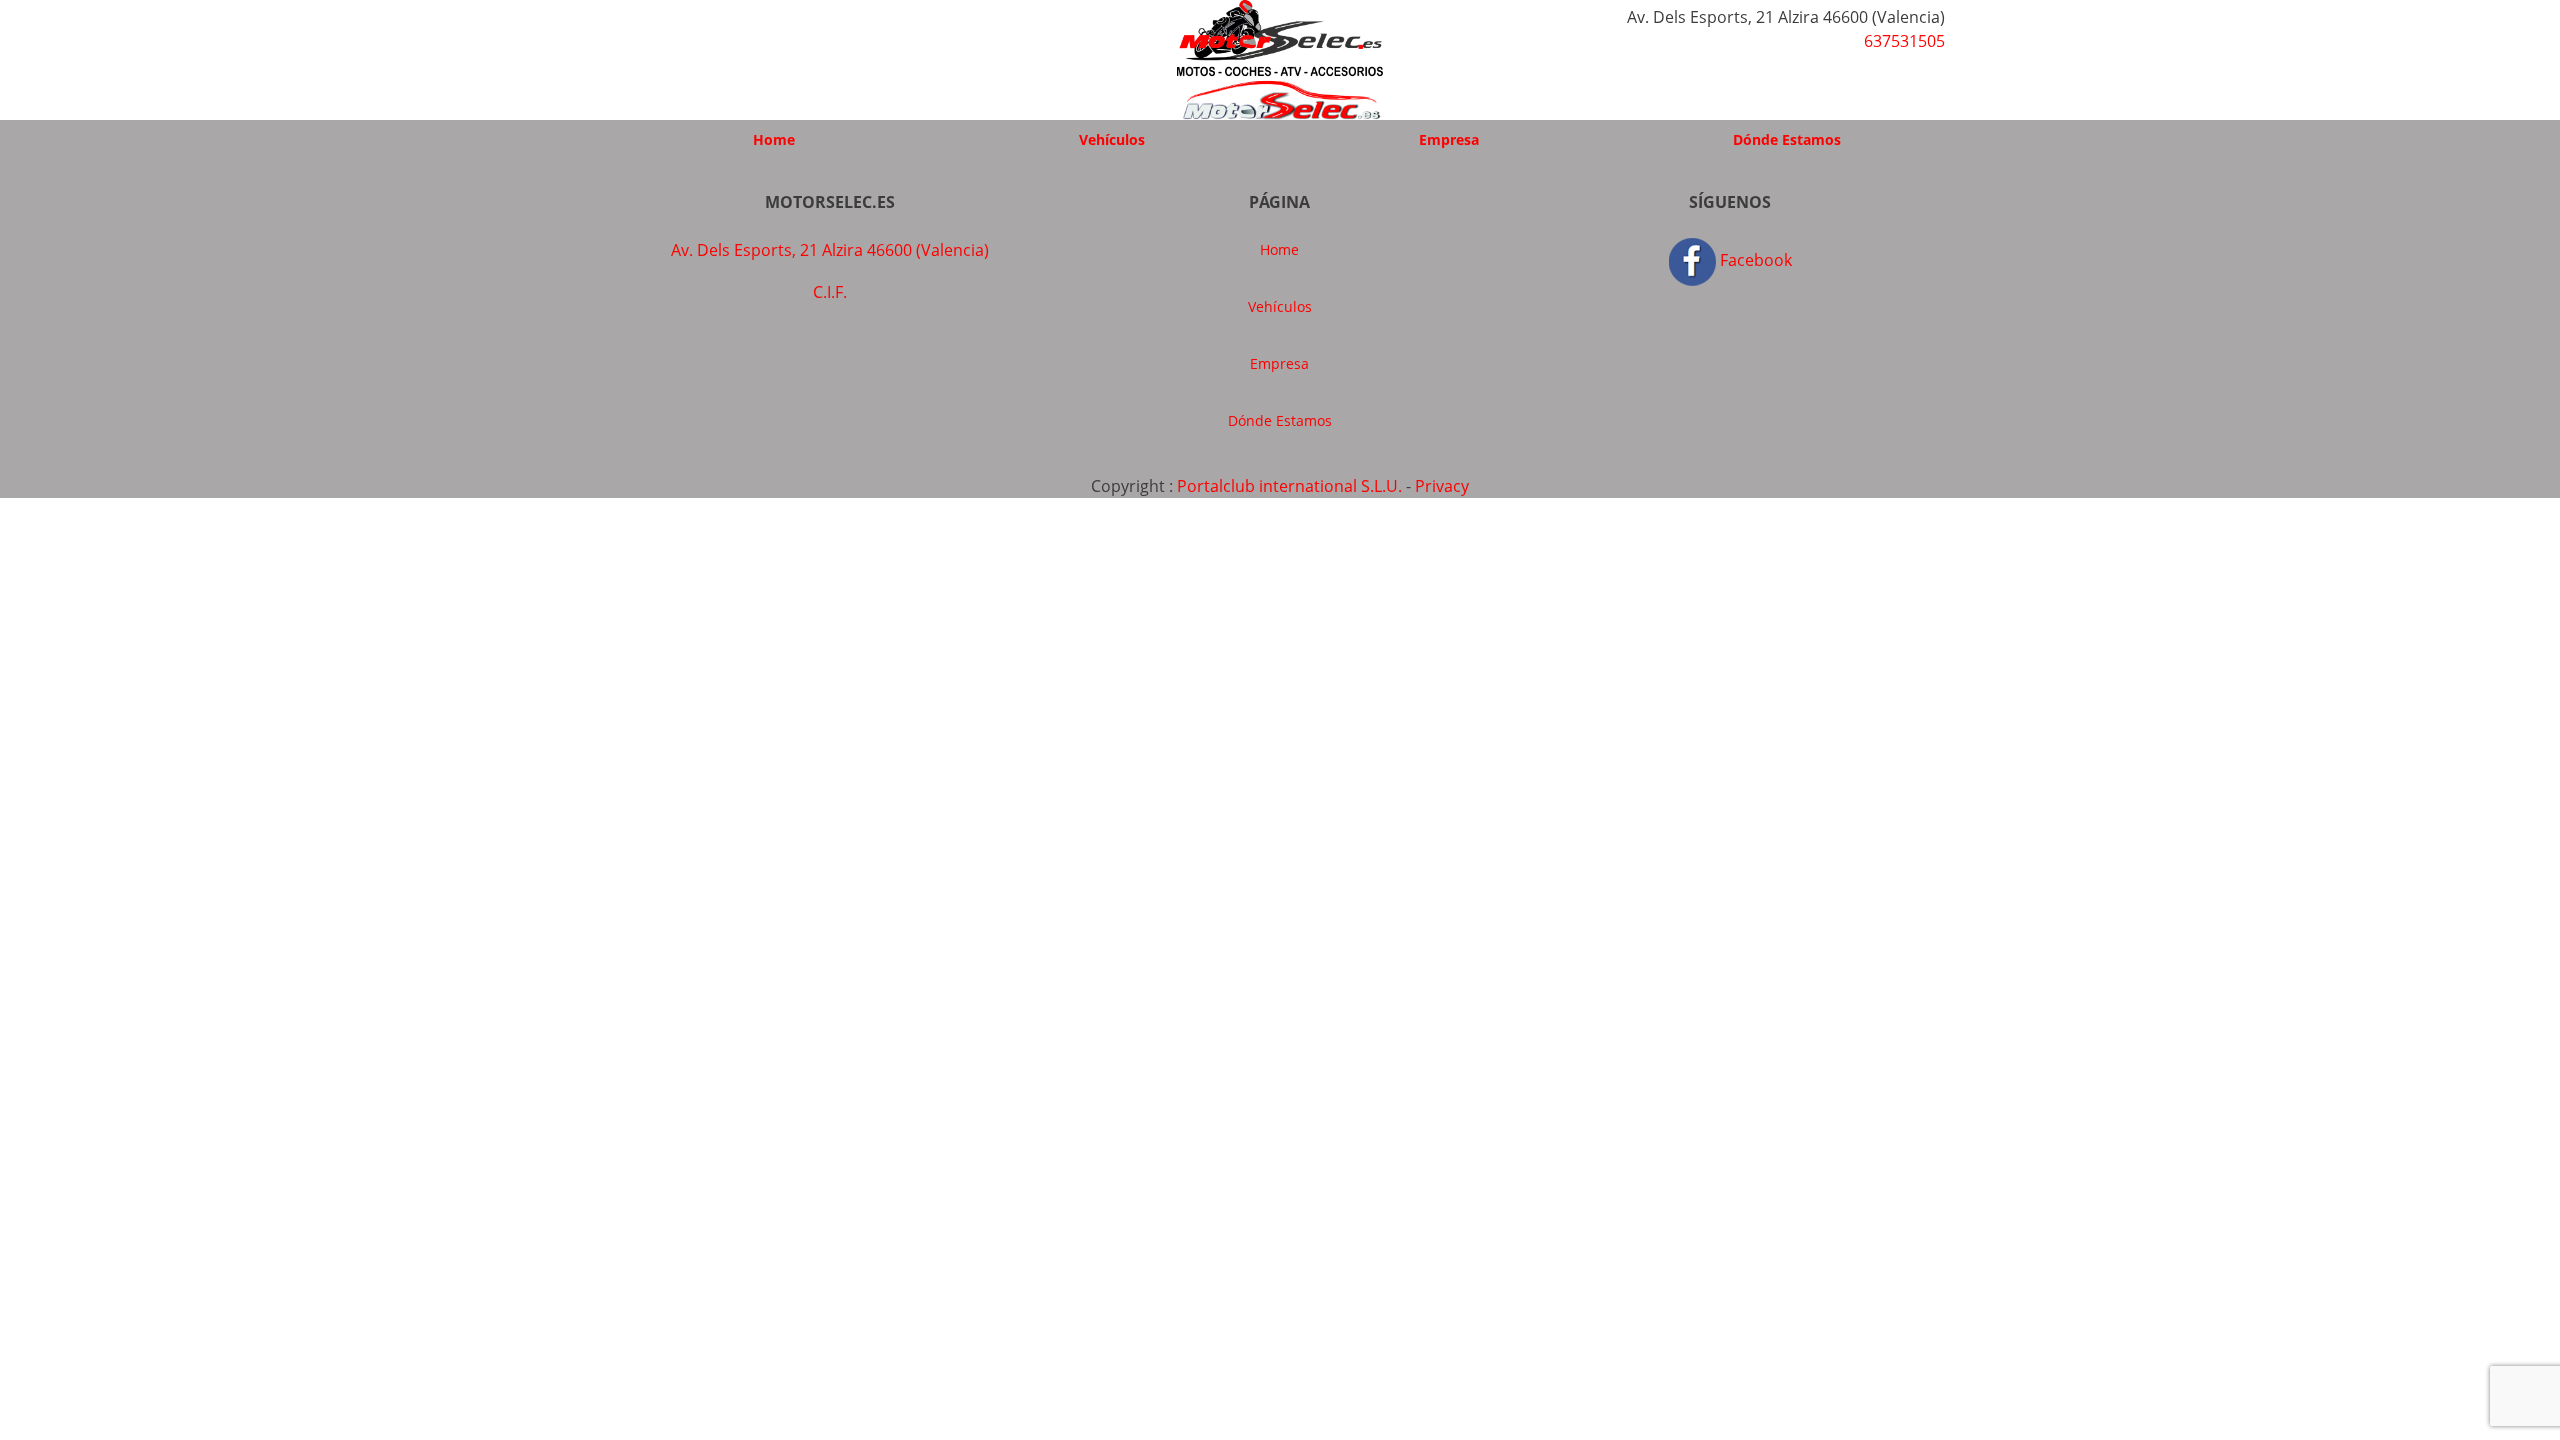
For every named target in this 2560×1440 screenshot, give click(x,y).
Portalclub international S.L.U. (1289, 486)
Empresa (1449, 139)
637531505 (1904, 41)
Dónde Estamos (1787, 139)
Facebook (1754, 260)
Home (774, 139)
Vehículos (1112, 139)
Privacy (1442, 486)
